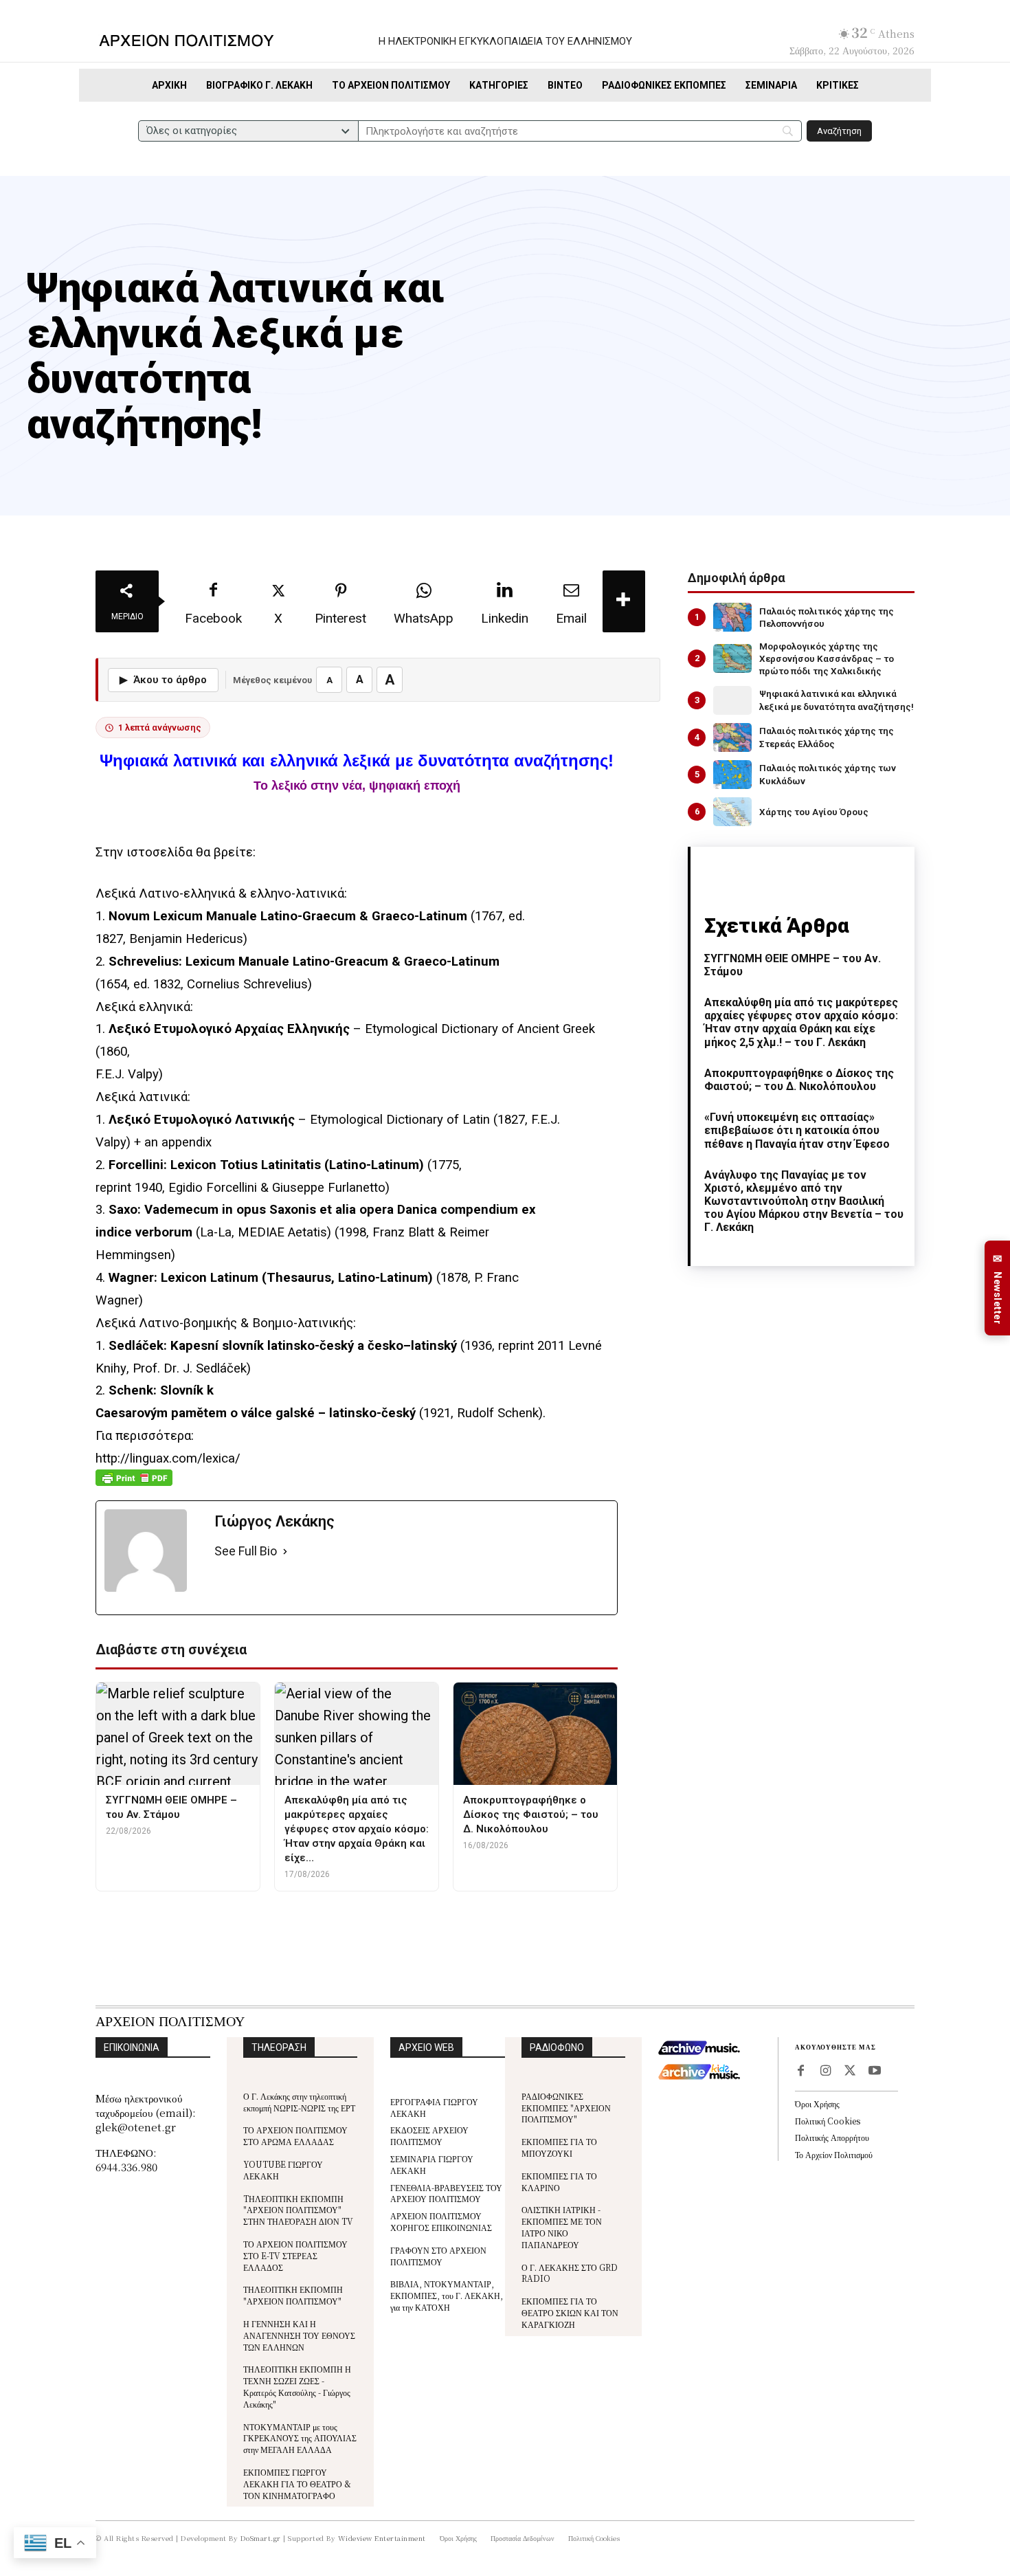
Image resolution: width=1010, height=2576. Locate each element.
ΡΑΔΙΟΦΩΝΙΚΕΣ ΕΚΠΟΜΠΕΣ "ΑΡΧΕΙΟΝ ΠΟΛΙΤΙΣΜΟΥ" (566, 2108)
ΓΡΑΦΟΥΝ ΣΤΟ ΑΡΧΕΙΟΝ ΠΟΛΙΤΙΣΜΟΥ (438, 2256)
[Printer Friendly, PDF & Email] (134, 1485)
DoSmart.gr (261, 2538)
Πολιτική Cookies (828, 2121)
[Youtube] (875, 2072)
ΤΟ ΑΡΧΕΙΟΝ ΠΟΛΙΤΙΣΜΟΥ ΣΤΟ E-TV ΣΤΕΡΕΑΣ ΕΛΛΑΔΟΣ (295, 2255)
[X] (850, 2072)
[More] (624, 601)
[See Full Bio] (285, 1552)
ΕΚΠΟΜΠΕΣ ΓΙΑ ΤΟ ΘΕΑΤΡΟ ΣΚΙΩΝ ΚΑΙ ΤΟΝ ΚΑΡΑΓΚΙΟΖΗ (570, 2312)
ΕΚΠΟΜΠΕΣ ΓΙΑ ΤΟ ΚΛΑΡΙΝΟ (559, 2181)
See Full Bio (246, 1551)
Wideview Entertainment (382, 2538)
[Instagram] (825, 2072)
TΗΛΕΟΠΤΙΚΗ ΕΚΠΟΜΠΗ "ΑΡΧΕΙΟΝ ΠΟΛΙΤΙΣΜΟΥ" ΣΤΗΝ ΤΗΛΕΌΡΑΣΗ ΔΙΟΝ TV (298, 2210)
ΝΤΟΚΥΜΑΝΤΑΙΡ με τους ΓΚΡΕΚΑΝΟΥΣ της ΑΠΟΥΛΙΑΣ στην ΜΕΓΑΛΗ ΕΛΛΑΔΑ (300, 2438)
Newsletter (998, 1288)
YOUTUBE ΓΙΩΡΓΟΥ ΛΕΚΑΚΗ (283, 2170)
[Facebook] (800, 2072)
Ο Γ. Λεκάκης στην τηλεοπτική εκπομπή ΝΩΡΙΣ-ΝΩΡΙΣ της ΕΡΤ (299, 2102)
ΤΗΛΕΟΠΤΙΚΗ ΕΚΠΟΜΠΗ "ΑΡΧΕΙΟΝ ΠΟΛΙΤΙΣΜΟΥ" (293, 2295)
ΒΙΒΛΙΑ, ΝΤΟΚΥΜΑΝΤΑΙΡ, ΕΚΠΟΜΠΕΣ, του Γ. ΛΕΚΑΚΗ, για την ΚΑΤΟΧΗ (447, 2295)
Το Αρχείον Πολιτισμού (834, 2154)
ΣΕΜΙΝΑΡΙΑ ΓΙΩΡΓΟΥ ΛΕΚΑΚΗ (432, 2164)
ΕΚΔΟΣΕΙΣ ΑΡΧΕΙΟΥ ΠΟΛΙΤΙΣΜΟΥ (429, 2135)
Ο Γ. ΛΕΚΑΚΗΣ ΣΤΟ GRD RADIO (570, 2273)
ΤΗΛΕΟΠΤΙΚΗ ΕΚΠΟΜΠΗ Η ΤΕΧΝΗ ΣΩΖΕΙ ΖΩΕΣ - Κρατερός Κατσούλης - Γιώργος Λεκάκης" (297, 2386)
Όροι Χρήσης (817, 2103)
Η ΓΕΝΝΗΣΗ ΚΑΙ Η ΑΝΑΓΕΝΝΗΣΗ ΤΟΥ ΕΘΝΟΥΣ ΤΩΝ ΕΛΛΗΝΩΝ (299, 2335)
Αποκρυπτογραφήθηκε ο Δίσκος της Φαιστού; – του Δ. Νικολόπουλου (799, 1080)
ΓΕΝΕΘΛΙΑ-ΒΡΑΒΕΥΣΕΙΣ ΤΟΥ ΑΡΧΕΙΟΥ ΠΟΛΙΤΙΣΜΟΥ (446, 2193)
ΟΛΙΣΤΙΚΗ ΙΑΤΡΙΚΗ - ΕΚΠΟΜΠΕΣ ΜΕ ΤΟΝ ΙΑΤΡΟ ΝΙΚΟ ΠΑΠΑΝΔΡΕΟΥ (562, 2227)
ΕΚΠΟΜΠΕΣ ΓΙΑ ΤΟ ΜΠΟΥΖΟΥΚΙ (559, 2147)
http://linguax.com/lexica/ (168, 1458)
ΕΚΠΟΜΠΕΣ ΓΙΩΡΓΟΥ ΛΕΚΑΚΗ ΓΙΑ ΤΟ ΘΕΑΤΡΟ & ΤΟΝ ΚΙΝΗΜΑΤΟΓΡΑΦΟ (297, 2484)
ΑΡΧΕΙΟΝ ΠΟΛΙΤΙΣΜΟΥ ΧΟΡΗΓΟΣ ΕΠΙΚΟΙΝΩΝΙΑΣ (441, 2221)
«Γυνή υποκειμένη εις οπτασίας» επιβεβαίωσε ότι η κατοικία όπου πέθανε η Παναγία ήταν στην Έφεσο (797, 1130)
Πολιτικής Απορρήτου (832, 2137)
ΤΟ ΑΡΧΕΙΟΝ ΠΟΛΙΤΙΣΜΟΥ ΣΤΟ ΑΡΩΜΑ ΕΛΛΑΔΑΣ (295, 2135)
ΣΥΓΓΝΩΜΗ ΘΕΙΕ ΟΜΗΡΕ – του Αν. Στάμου (793, 965)
